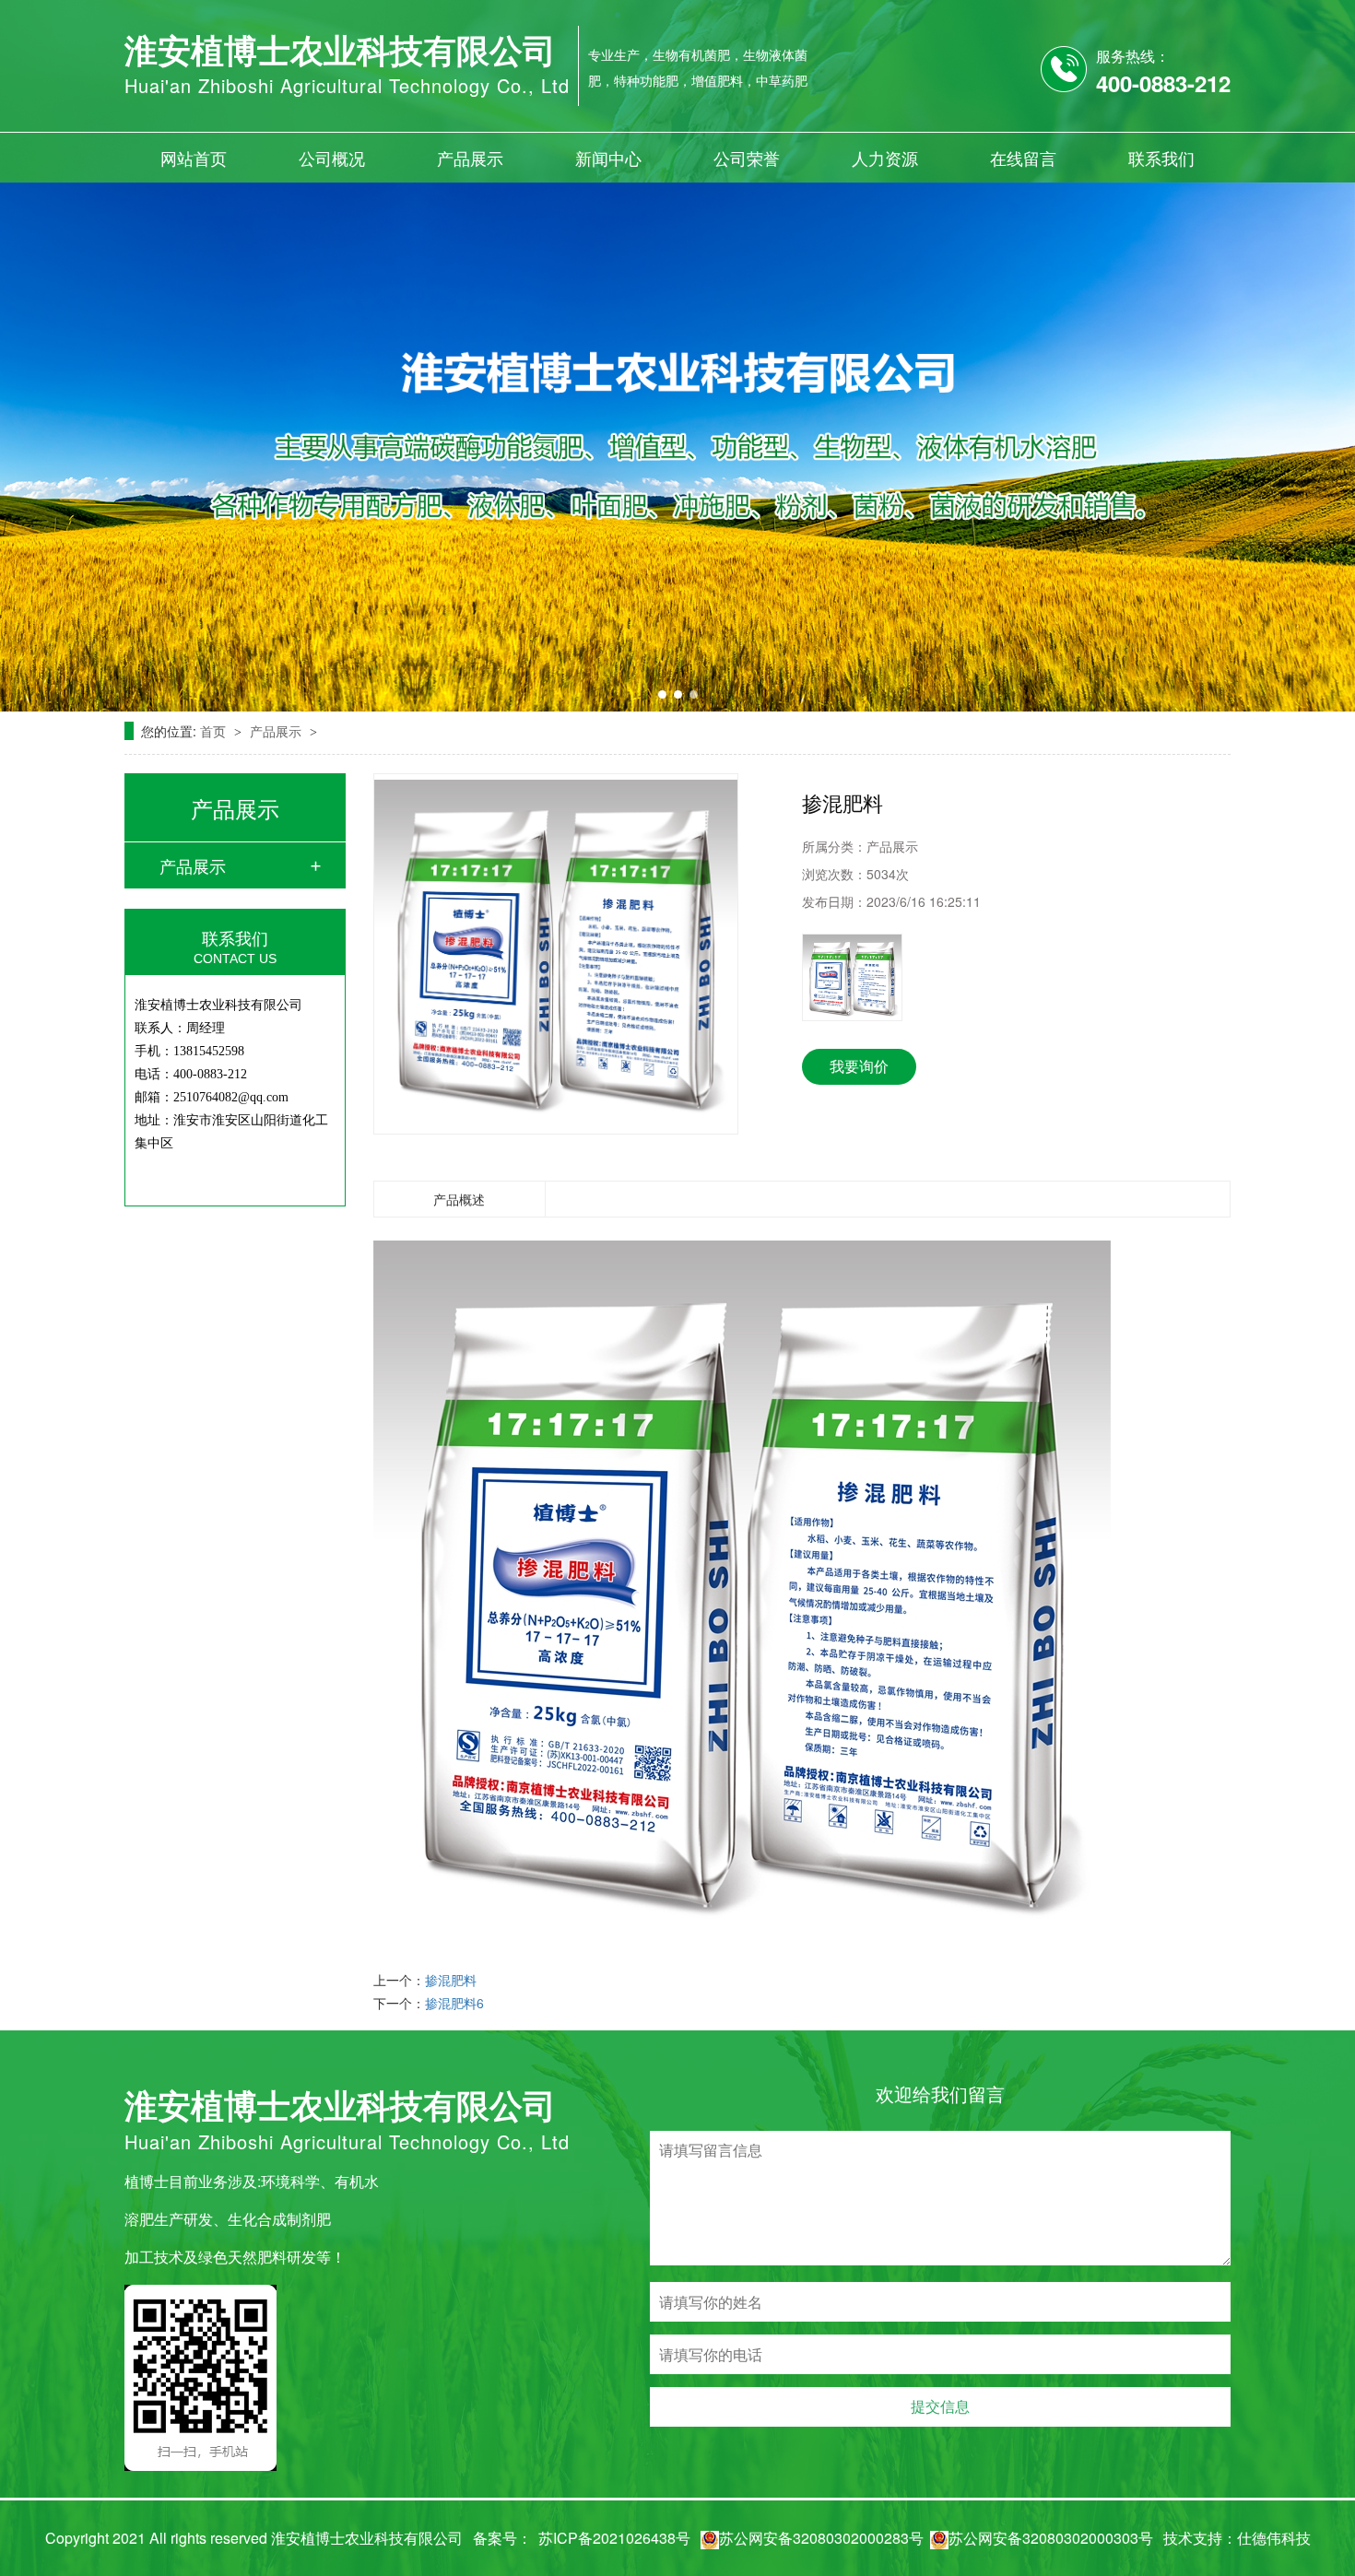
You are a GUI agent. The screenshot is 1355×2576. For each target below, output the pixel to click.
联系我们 (1161, 158)
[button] (662, 694)
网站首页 (194, 158)
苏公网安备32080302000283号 (821, 2538)
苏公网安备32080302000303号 (1051, 2538)
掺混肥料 (451, 1980)
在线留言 (1023, 158)
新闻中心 (608, 158)
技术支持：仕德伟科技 (1237, 2538)
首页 (215, 731)
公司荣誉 (747, 158)
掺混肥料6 (454, 2003)
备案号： (502, 2538)
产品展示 (470, 158)
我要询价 (859, 1066)
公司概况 (332, 158)
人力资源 (885, 158)
